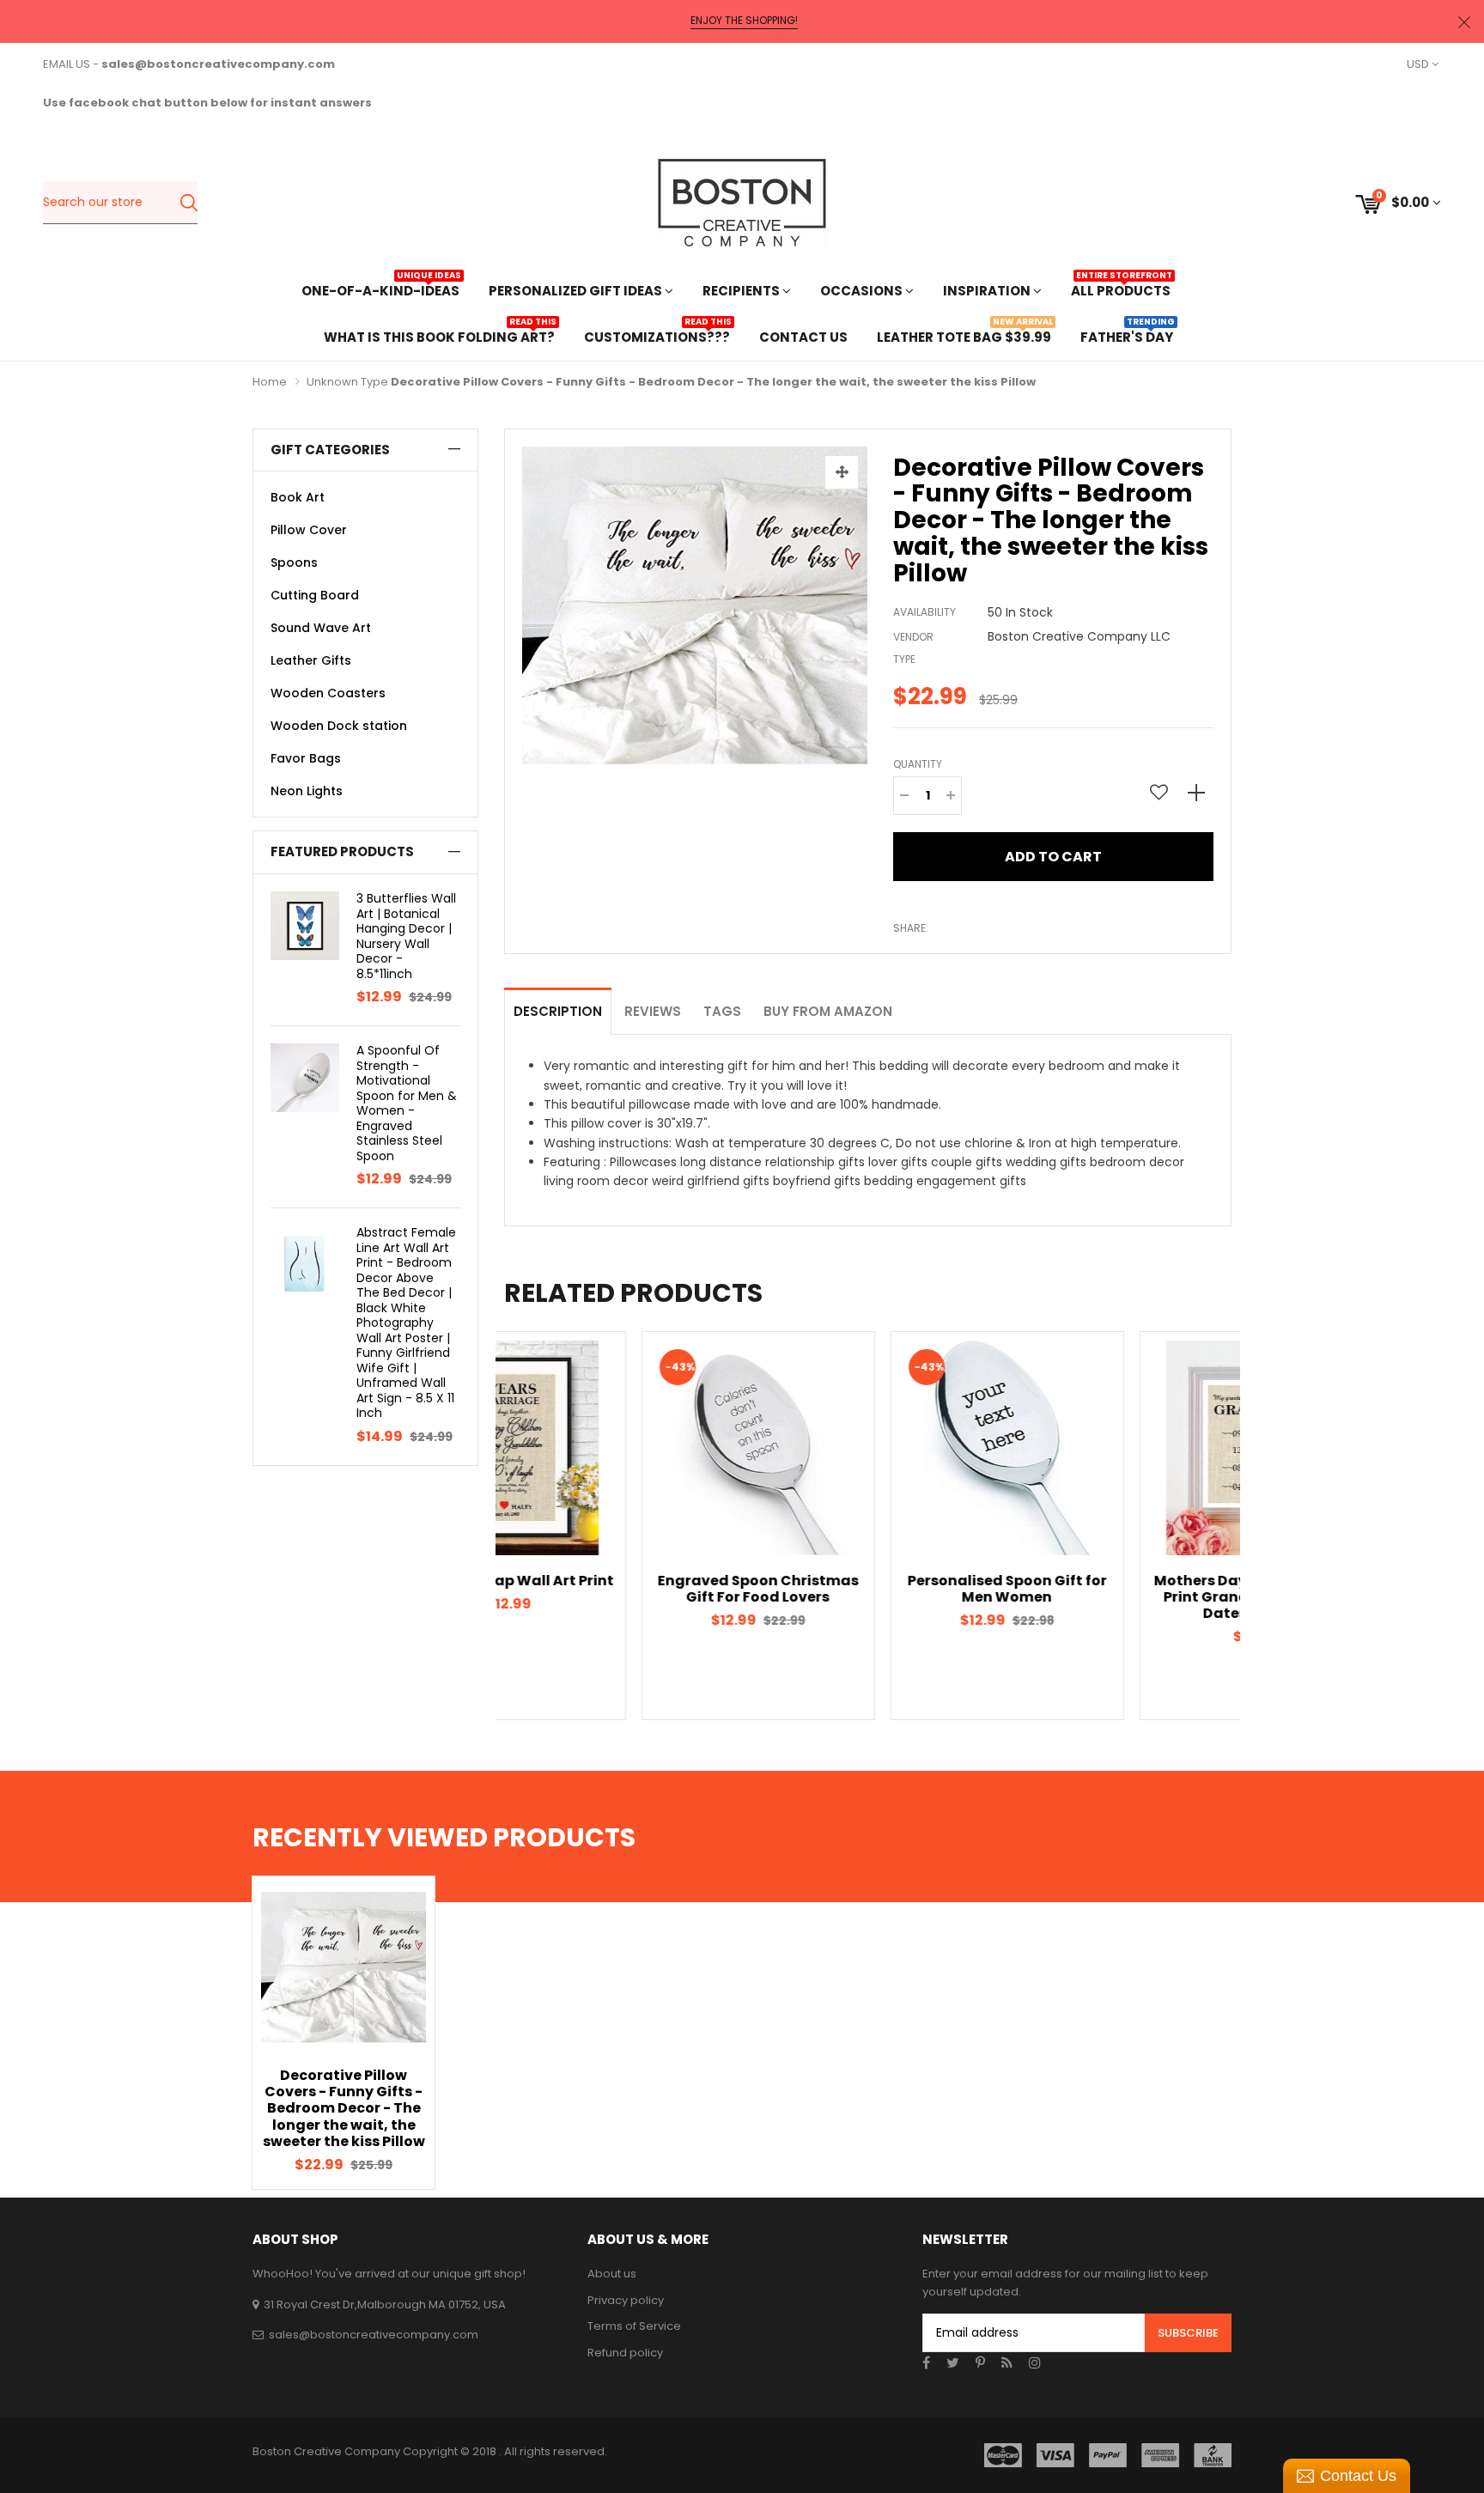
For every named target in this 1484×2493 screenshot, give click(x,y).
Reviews (653, 1011)
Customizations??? (657, 335)
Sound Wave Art (321, 628)
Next (1262, 1525)
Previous (474, 1525)
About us (612, 2274)
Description (558, 1011)
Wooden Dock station (339, 726)
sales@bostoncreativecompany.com (374, 2335)
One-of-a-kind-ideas (380, 289)
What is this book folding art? (439, 335)
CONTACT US (803, 337)
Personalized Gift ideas (577, 291)
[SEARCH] (189, 203)
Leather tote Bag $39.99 (964, 335)
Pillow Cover (309, 530)
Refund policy (625, 2353)
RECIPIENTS (742, 291)
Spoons (294, 562)
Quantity (918, 764)
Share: (911, 928)
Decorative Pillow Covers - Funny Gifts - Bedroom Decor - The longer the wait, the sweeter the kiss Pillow (344, 2108)
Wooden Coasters (328, 693)
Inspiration (988, 291)
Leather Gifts (311, 660)
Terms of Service (634, 2326)
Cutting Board (315, 595)
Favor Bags (306, 758)
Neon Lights (307, 791)
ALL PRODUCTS (1121, 289)
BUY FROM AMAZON (828, 1011)
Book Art (298, 497)
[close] (1464, 22)
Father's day (1127, 335)
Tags (722, 1011)
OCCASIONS (863, 291)
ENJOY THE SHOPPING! (744, 21)
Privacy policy (626, 2300)
